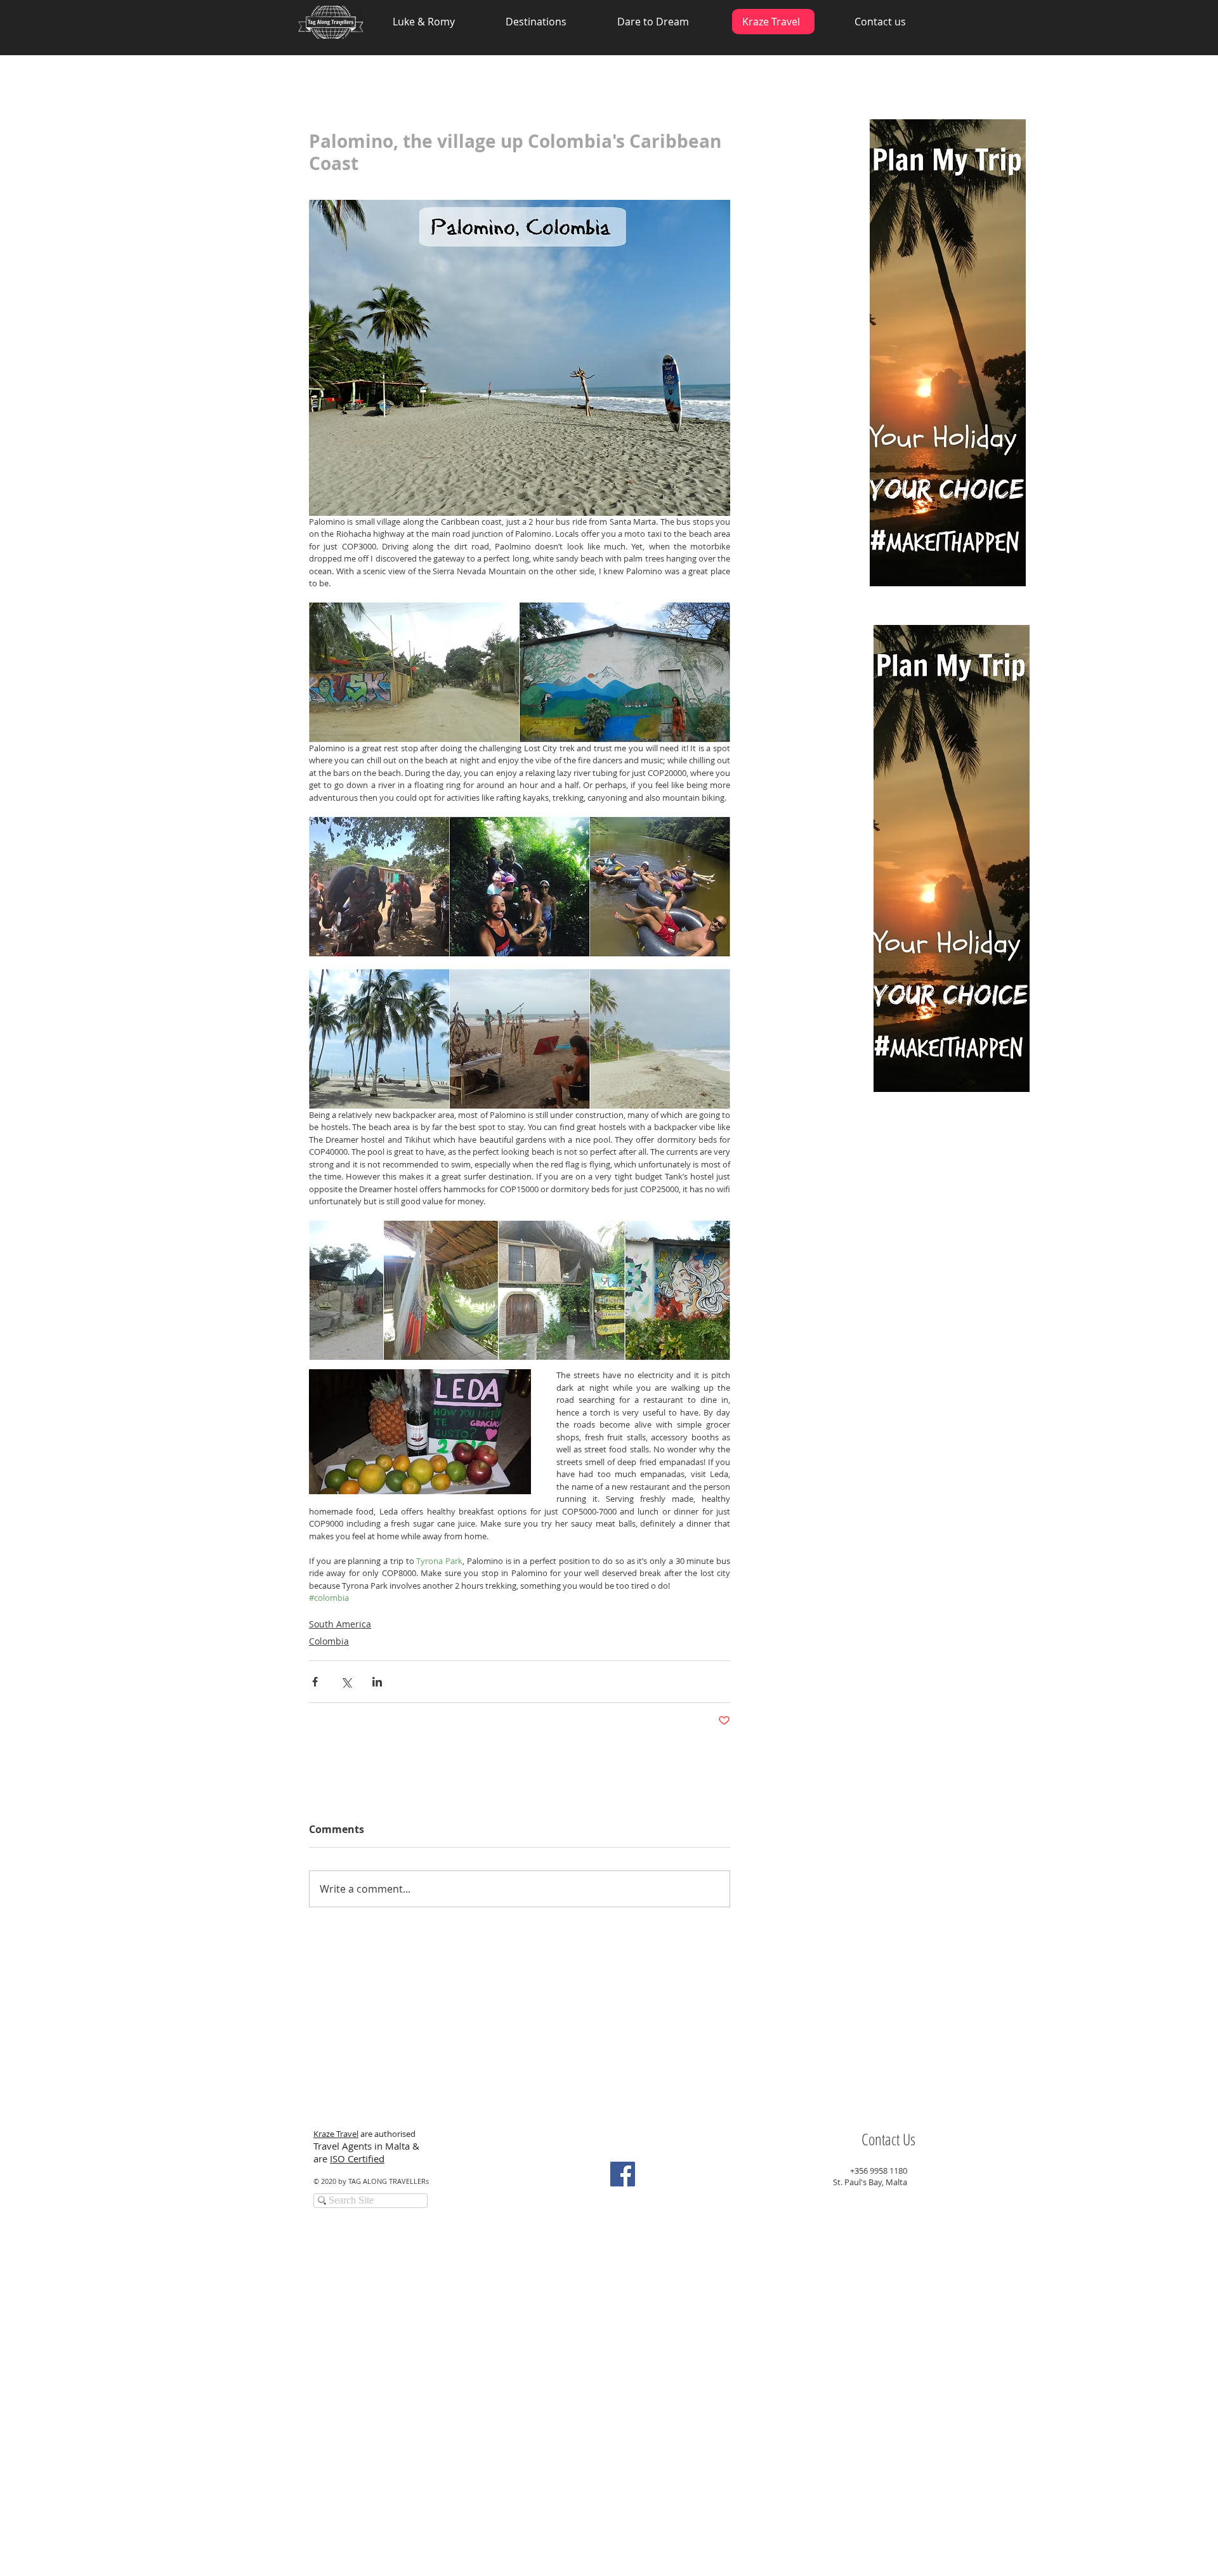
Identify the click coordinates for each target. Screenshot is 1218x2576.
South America (340, 1624)
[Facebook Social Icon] (623, 2174)
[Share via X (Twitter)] (346, 1682)
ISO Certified (357, 2159)
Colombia (329, 1641)
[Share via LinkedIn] (377, 1682)
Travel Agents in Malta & (368, 2146)
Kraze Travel (336, 2134)
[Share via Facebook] (315, 1682)
